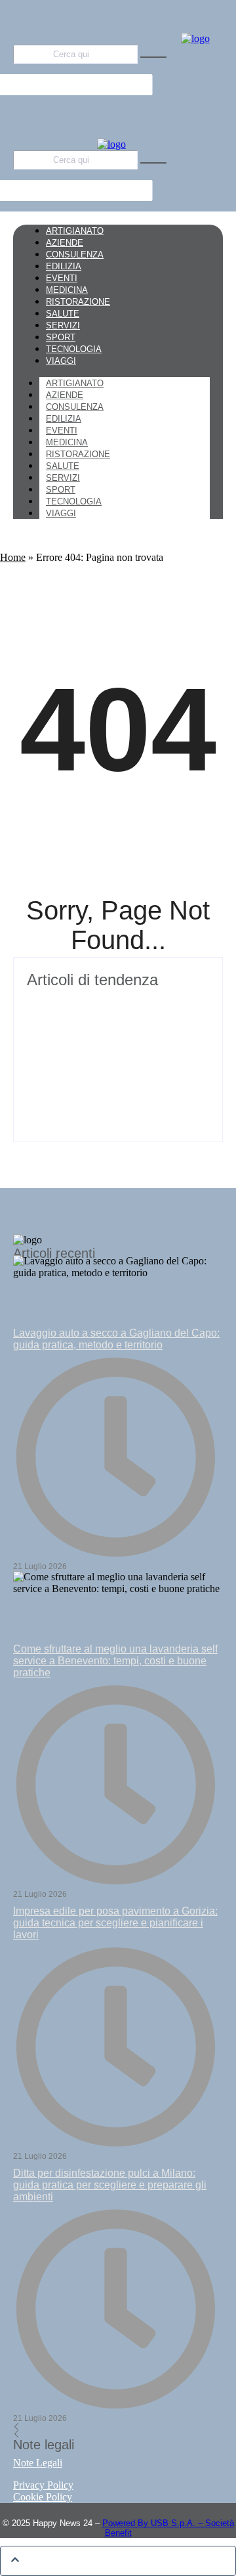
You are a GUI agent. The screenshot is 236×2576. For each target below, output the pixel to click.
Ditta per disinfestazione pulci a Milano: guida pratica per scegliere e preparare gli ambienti (110, 2185)
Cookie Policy (43, 2497)
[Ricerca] (153, 57)
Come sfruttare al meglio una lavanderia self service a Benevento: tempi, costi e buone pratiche (115, 1661)
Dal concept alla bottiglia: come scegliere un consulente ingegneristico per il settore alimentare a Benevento (115, 1087)
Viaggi (61, 513)
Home (13, 557)
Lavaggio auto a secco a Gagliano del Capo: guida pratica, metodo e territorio (116, 1339)
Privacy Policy (43, 2485)
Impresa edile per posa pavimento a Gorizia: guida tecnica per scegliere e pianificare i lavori (115, 1923)
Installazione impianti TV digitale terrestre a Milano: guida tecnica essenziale (102, 1015)
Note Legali (38, 2463)
